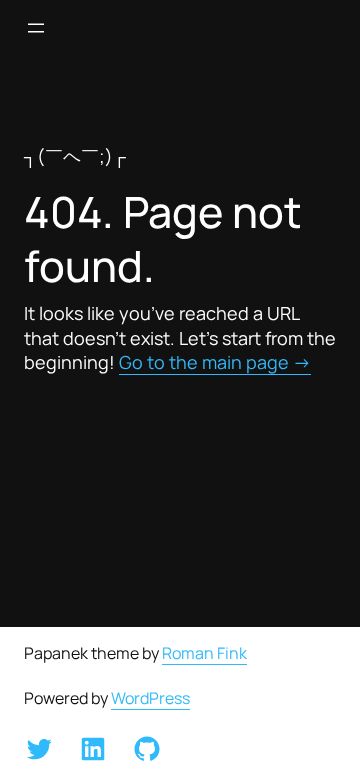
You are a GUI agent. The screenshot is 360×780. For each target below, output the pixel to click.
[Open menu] (36, 28)
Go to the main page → (215, 362)
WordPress (150, 698)
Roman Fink (204, 653)
